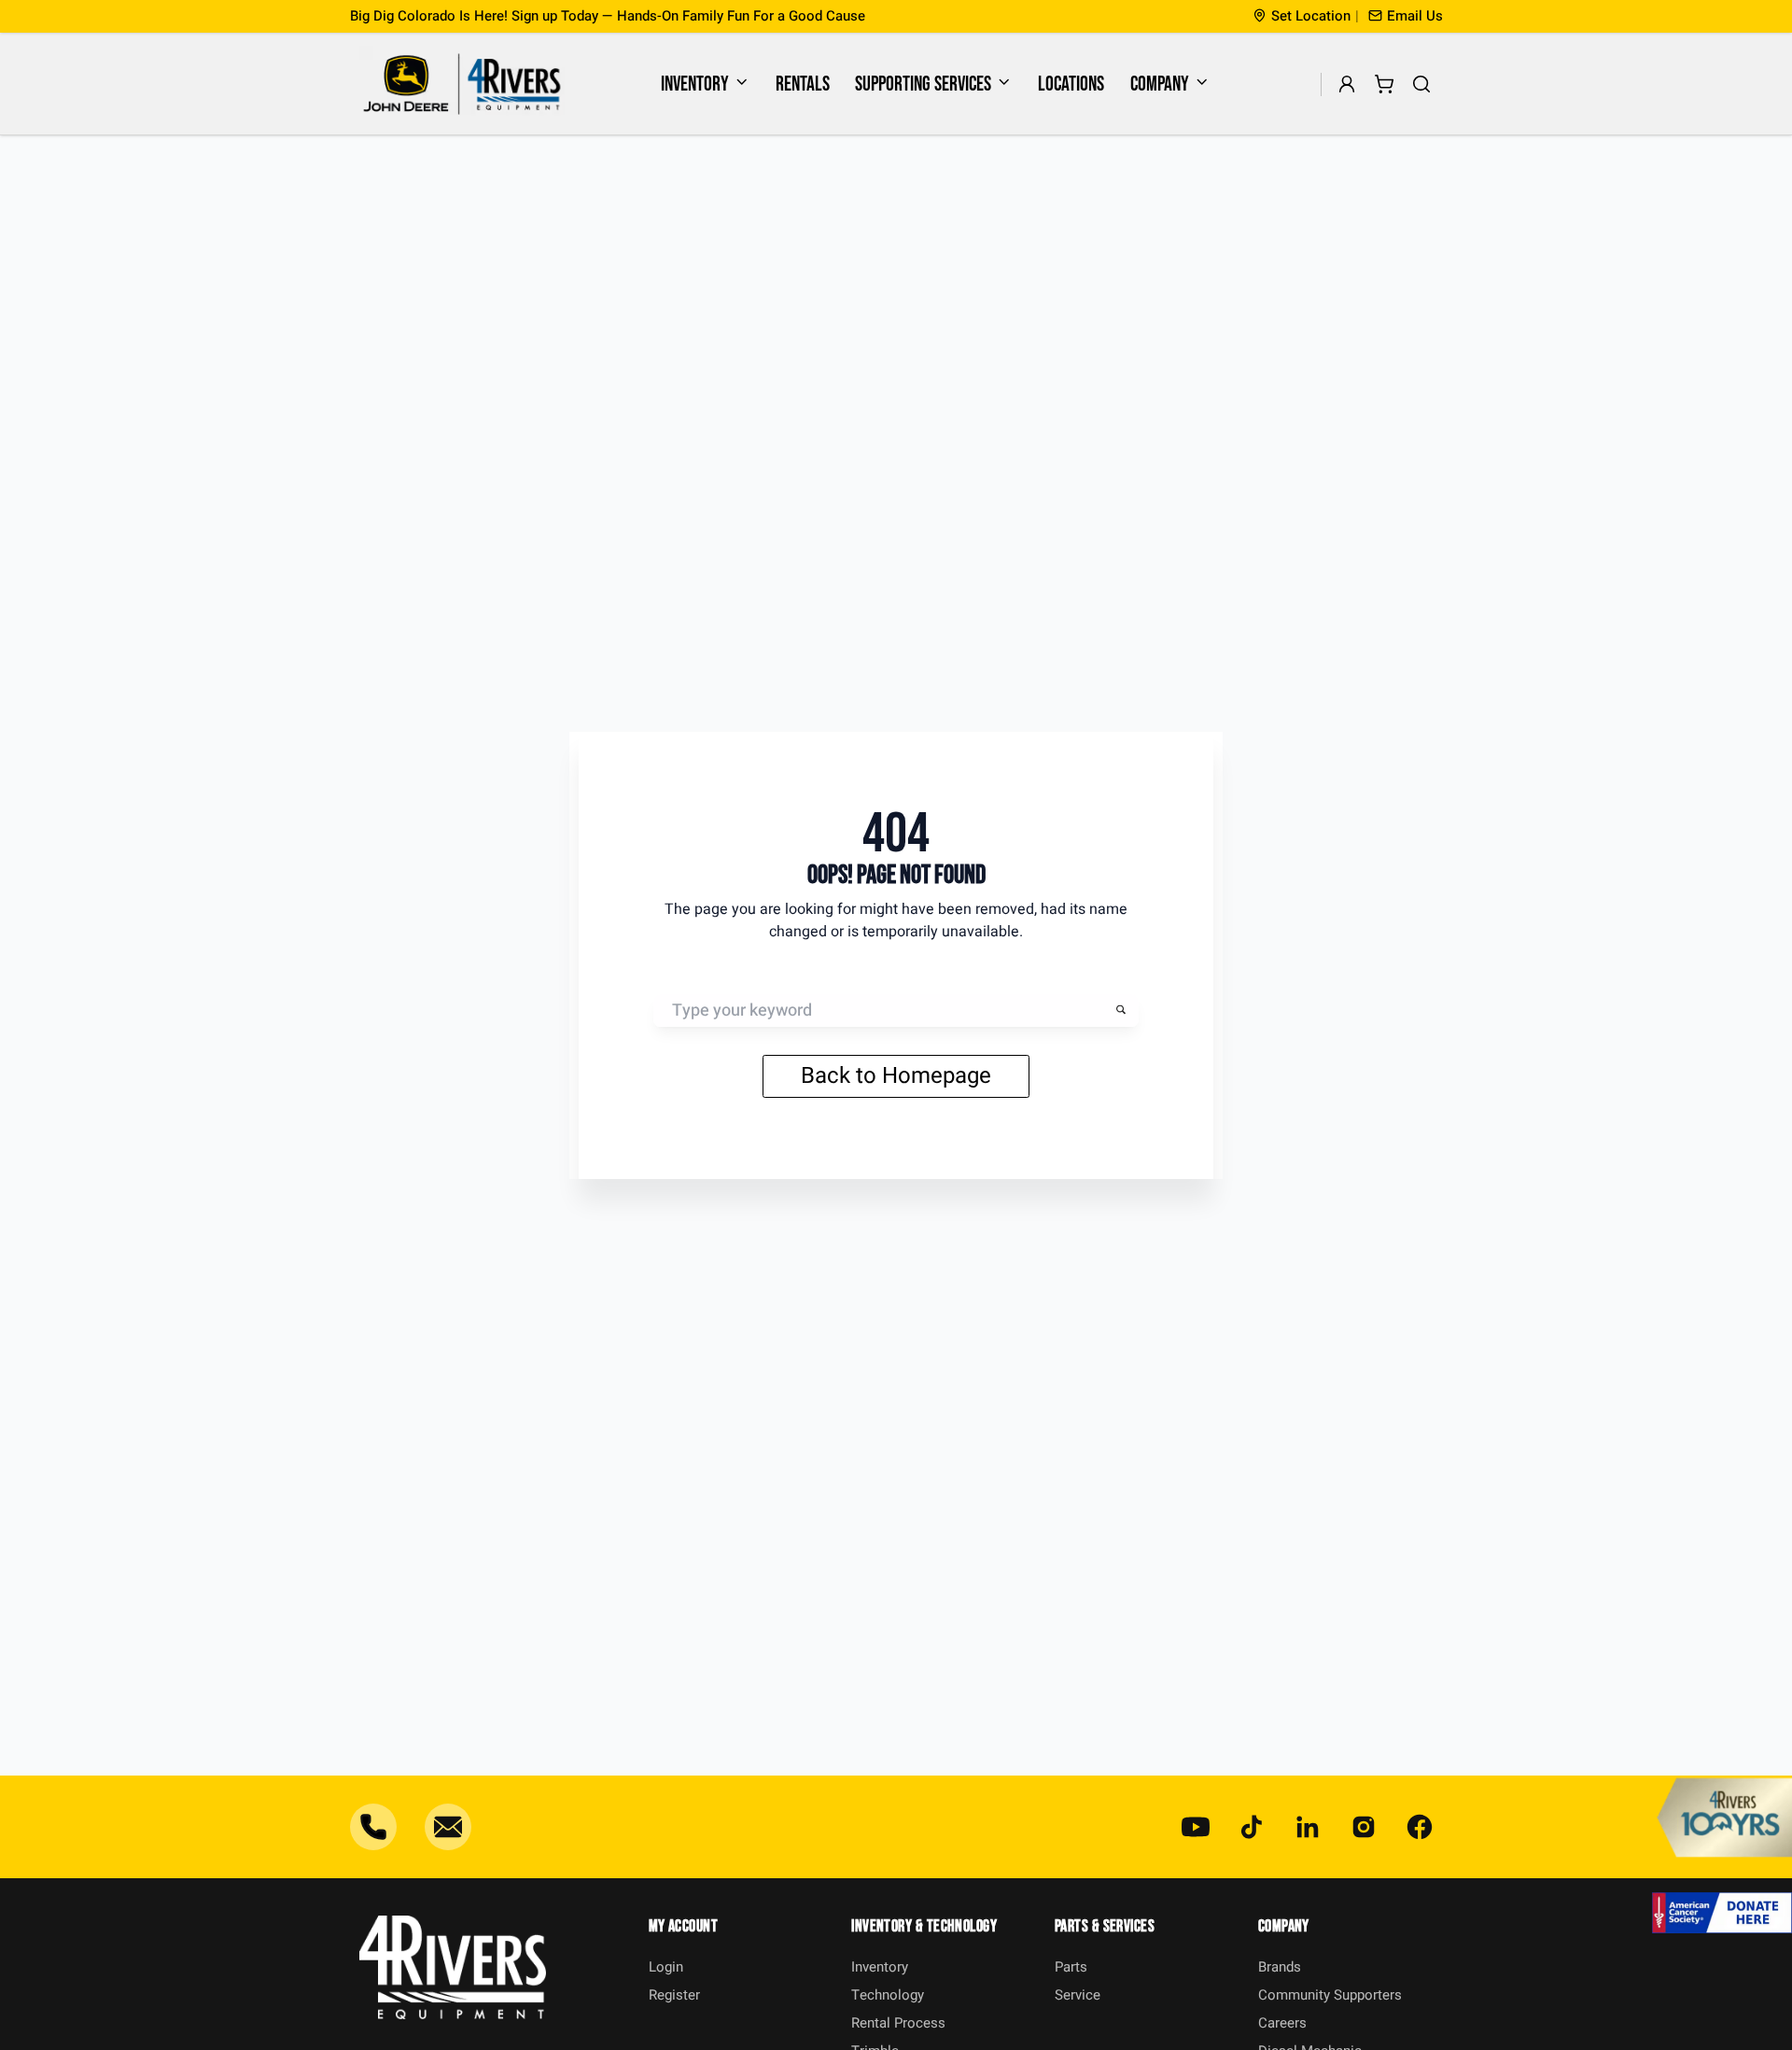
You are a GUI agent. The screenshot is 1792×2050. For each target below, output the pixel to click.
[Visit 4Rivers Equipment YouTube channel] (1196, 1827)
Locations (1071, 84)
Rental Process (898, 2023)
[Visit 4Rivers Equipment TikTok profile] (1252, 1827)
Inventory (695, 84)
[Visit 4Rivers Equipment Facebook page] (1420, 1827)
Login (666, 1967)
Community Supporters (1330, 1995)
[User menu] (1347, 84)
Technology (888, 1995)
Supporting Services (923, 84)
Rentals (803, 84)
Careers (1282, 2023)
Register (674, 1995)
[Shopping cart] (1385, 84)
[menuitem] (706, 84)
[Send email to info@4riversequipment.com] (448, 1827)
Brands (1280, 1967)
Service (1078, 1995)
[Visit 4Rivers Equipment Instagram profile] (1364, 1827)
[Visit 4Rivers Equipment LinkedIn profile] (1308, 1827)
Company (1160, 84)
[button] (1406, 16)
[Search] (1422, 84)
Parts (1071, 1967)
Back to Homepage (896, 1076)
